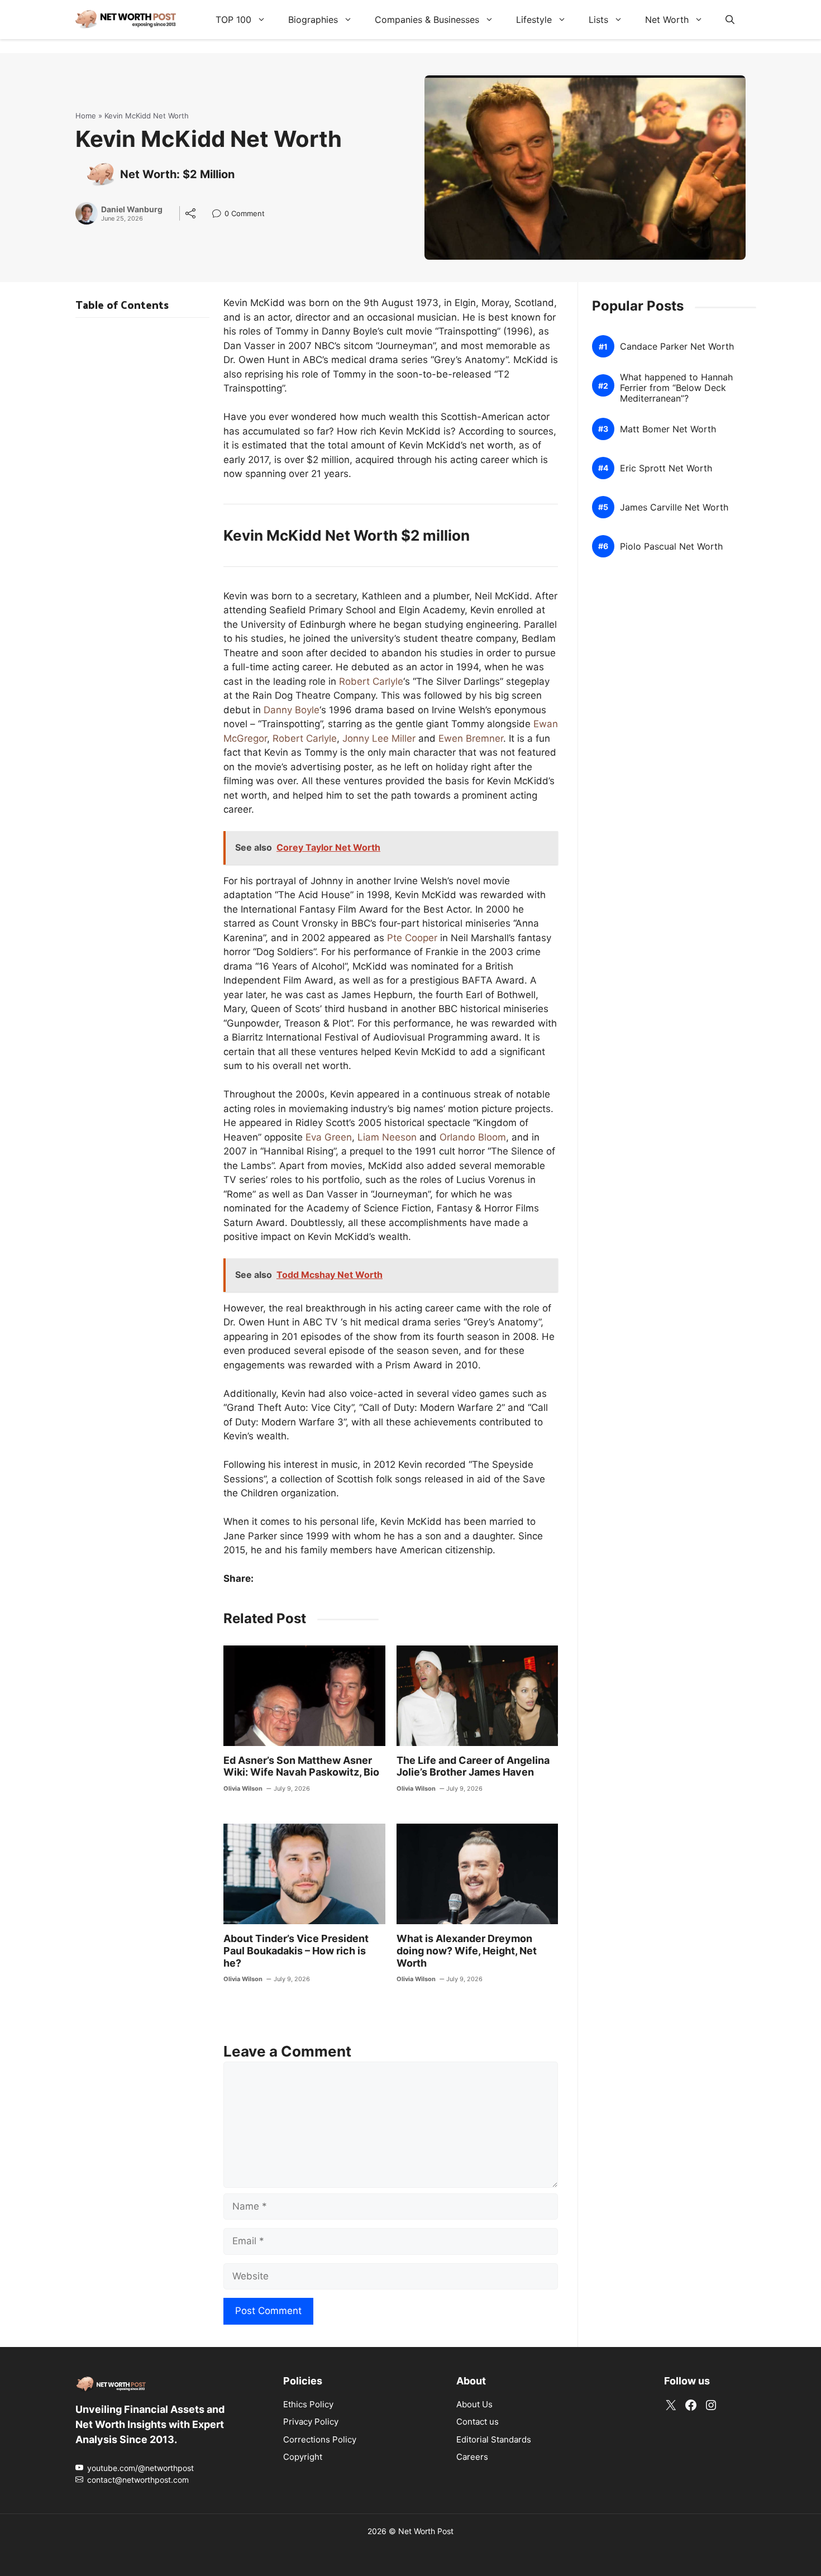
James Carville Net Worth (674, 507)
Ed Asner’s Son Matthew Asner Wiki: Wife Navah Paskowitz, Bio (301, 1766)
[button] (730, 20)
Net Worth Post (426, 2530)
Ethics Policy (308, 2404)
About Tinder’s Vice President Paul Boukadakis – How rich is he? (296, 1950)
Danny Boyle (292, 710)
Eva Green (329, 1137)
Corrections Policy (320, 2439)
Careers (472, 2457)
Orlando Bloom (473, 1137)
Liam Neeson (387, 1137)
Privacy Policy (311, 2422)
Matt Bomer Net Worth (668, 429)
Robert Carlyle (371, 681)
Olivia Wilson (243, 1788)
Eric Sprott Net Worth (666, 468)
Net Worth (667, 20)
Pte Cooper (412, 938)
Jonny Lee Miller (379, 738)
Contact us (478, 2422)
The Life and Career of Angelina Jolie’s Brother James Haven (473, 1766)
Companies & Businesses (427, 20)
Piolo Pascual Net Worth (671, 547)
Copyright (303, 2457)
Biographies (313, 20)
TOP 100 (233, 20)
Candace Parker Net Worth (677, 347)
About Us (474, 2404)
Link (220, 215)
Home (86, 116)
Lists (598, 20)
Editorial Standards (494, 2439)
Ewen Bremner (471, 738)
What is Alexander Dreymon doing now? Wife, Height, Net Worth (467, 1950)
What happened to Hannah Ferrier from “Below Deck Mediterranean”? (676, 388)
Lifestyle (534, 20)
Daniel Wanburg (132, 209)
